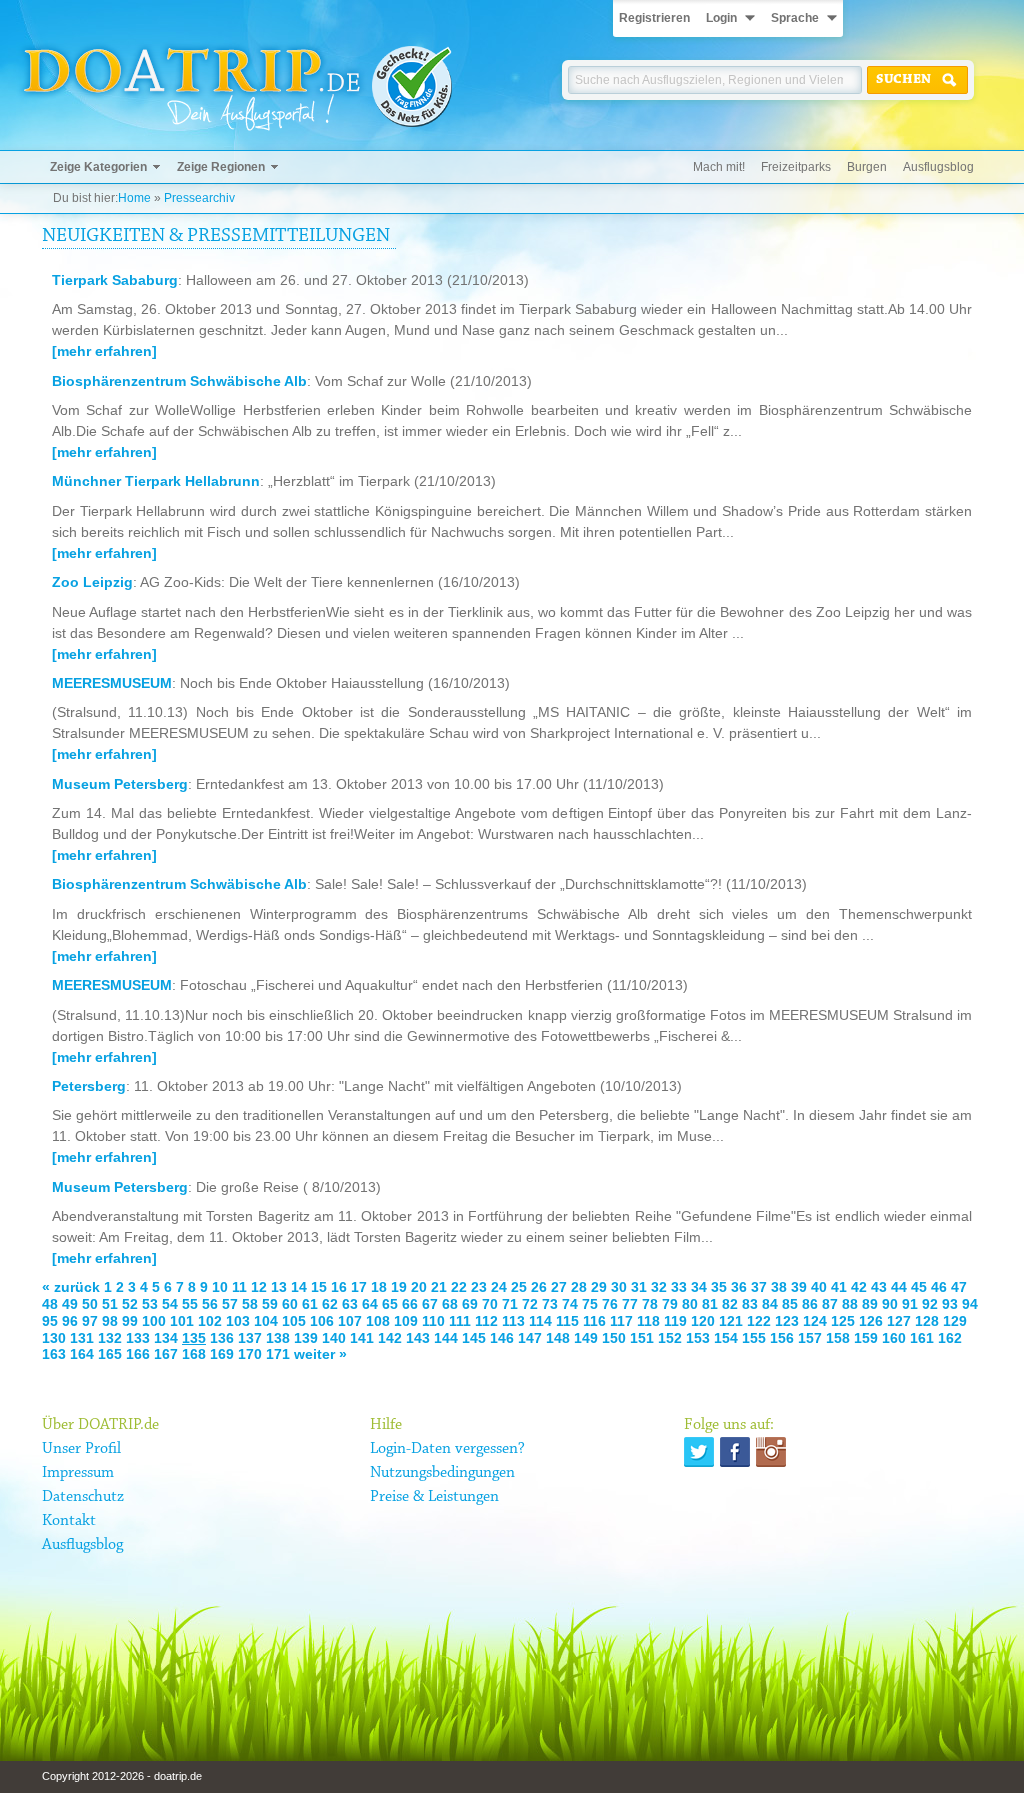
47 (959, 1287)
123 (787, 1321)
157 (810, 1338)
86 (810, 1304)
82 (730, 1304)
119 (675, 1321)
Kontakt (69, 1521)
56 (210, 1304)
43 (879, 1287)
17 (359, 1287)
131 (82, 1338)
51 (110, 1304)
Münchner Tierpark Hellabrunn (156, 481)
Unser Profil (81, 1449)
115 (567, 1321)
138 (278, 1338)
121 (731, 1321)
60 (290, 1304)
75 (590, 1304)
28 (579, 1287)
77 (630, 1304)
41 (839, 1287)
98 (110, 1321)
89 (870, 1304)
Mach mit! (719, 167)
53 (150, 1304)
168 (194, 1354)
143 (418, 1338)
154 (726, 1338)
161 (922, 1338)
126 (871, 1321)
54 (170, 1304)
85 (790, 1304)
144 (446, 1338)
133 (138, 1338)
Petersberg (89, 1086)
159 (866, 1338)
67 (430, 1304)
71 (510, 1304)
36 (739, 1287)
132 (110, 1338)
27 (559, 1287)
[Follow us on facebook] (735, 1452)
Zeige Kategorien (98, 167)
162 (950, 1338)
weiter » (320, 1354)
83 (750, 1304)
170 (250, 1354)
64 (370, 1304)
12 (259, 1287)
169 (222, 1354)
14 (299, 1287)
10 (220, 1287)
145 (474, 1338)
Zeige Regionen (221, 167)
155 (754, 1338)
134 (166, 1338)
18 (379, 1287)
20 (419, 1287)
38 (779, 1287)
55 (190, 1304)
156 (782, 1338)
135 (194, 1338)
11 (239, 1287)
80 (690, 1304)
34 (699, 1287)
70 (490, 1304)
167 (166, 1354)
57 (230, 1304)
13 (279, 1287)
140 (334, 1338)
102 (210, 1321)
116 (594, 1321)
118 (648, 1321)
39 (799, 1287)
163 (54, 1354)
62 (330, 1304)
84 (770, 1304)
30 (619, 1287)
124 (815, 1321)
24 (499, 1287)
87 (830, 1304)
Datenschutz (83, 1497)
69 (470, 1304)
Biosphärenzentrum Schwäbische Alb (179, 381)
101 (182, 1321)
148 (558, 1338)
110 (433, 1321)
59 (270, 1304)
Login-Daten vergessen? (447, 1449)
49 (70, 1304)
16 (339, 1287)
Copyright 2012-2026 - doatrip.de (122, 1776)
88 (850, 1304)
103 (238, 1321)
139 (306, 1338)
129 (955, 1321)
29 (599, 1287)
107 (350, 1321)
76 (610, 1304)
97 (90, 1321)
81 (710, 1304)
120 (703, 1321)
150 (614, 1338)
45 (919, 1287)
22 (459, 1287)
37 (759, 1287)
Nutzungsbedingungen (442, 1473)
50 (90, 1304)
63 (350, 1304)
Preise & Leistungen (434, 1497)
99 (130, 1321)
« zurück (71, 1287)
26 (539, 1287)
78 (650, 1304)
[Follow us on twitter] (699, 1452)
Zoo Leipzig (92, 582)
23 (479, 1287)
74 (570, 1304)
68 (450, 1304)
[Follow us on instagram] (771, 1452)
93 (950, 1304)
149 (586, 1338)
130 (54, 1338)
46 (939, 1287)
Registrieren (654, 18)
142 (390, 1338)
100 (154, 1321)
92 (930, 1304)
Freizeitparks (796, 167)
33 (679, 1287)
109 (406, 1321)
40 (819, 1287)
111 (460, 1321)
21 (439, 1287)
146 (502, 1338)
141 (362, 1338)
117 (621, 1321)
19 (399, 1287)
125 (843, 1321)
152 (670, 1338)
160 (894, 1338)
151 (642, 1338)
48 (50, 1304)
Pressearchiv (199, 198)
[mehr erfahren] (104, 351)
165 (110, 1354)
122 (759, 1321)
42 (859, 1287)
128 (927, 1321)
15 (319, 1287)
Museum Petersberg (120, 784)
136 (222, 1338)
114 (540, 1321)
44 (899, 1287)
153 (698, 1338)
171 (278, 1354)
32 (659, 1287)
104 (266, 1321)
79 (670, 1304)
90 (890, 1304)
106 (322, 1321)
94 (970, 1304)
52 (130, 1304)
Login (721, 18)
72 (530, 1304)
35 (719, 1287)
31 (639, 1287)
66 (410, 1304)
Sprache (795, 18)
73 (550, 1304)
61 (310, 1304)
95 (50, 1321)
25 (519, 1287)
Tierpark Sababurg (115, 280)
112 (486, 1321)
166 (138, 1354)
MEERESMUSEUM (112, 683)
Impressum (78, 1473)
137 (250, 1338)
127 (899, 1321)
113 (513, 1321)
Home (134, 198)
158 (838, 1338)
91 (910, 1304)
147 (530, 1338)
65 (390, 1304)
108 (378, 1321)
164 (82, 1354)
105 (294, 1321)
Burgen (867, 167)
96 (70, 1321)
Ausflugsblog (938, 167)
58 (250, 1304)
